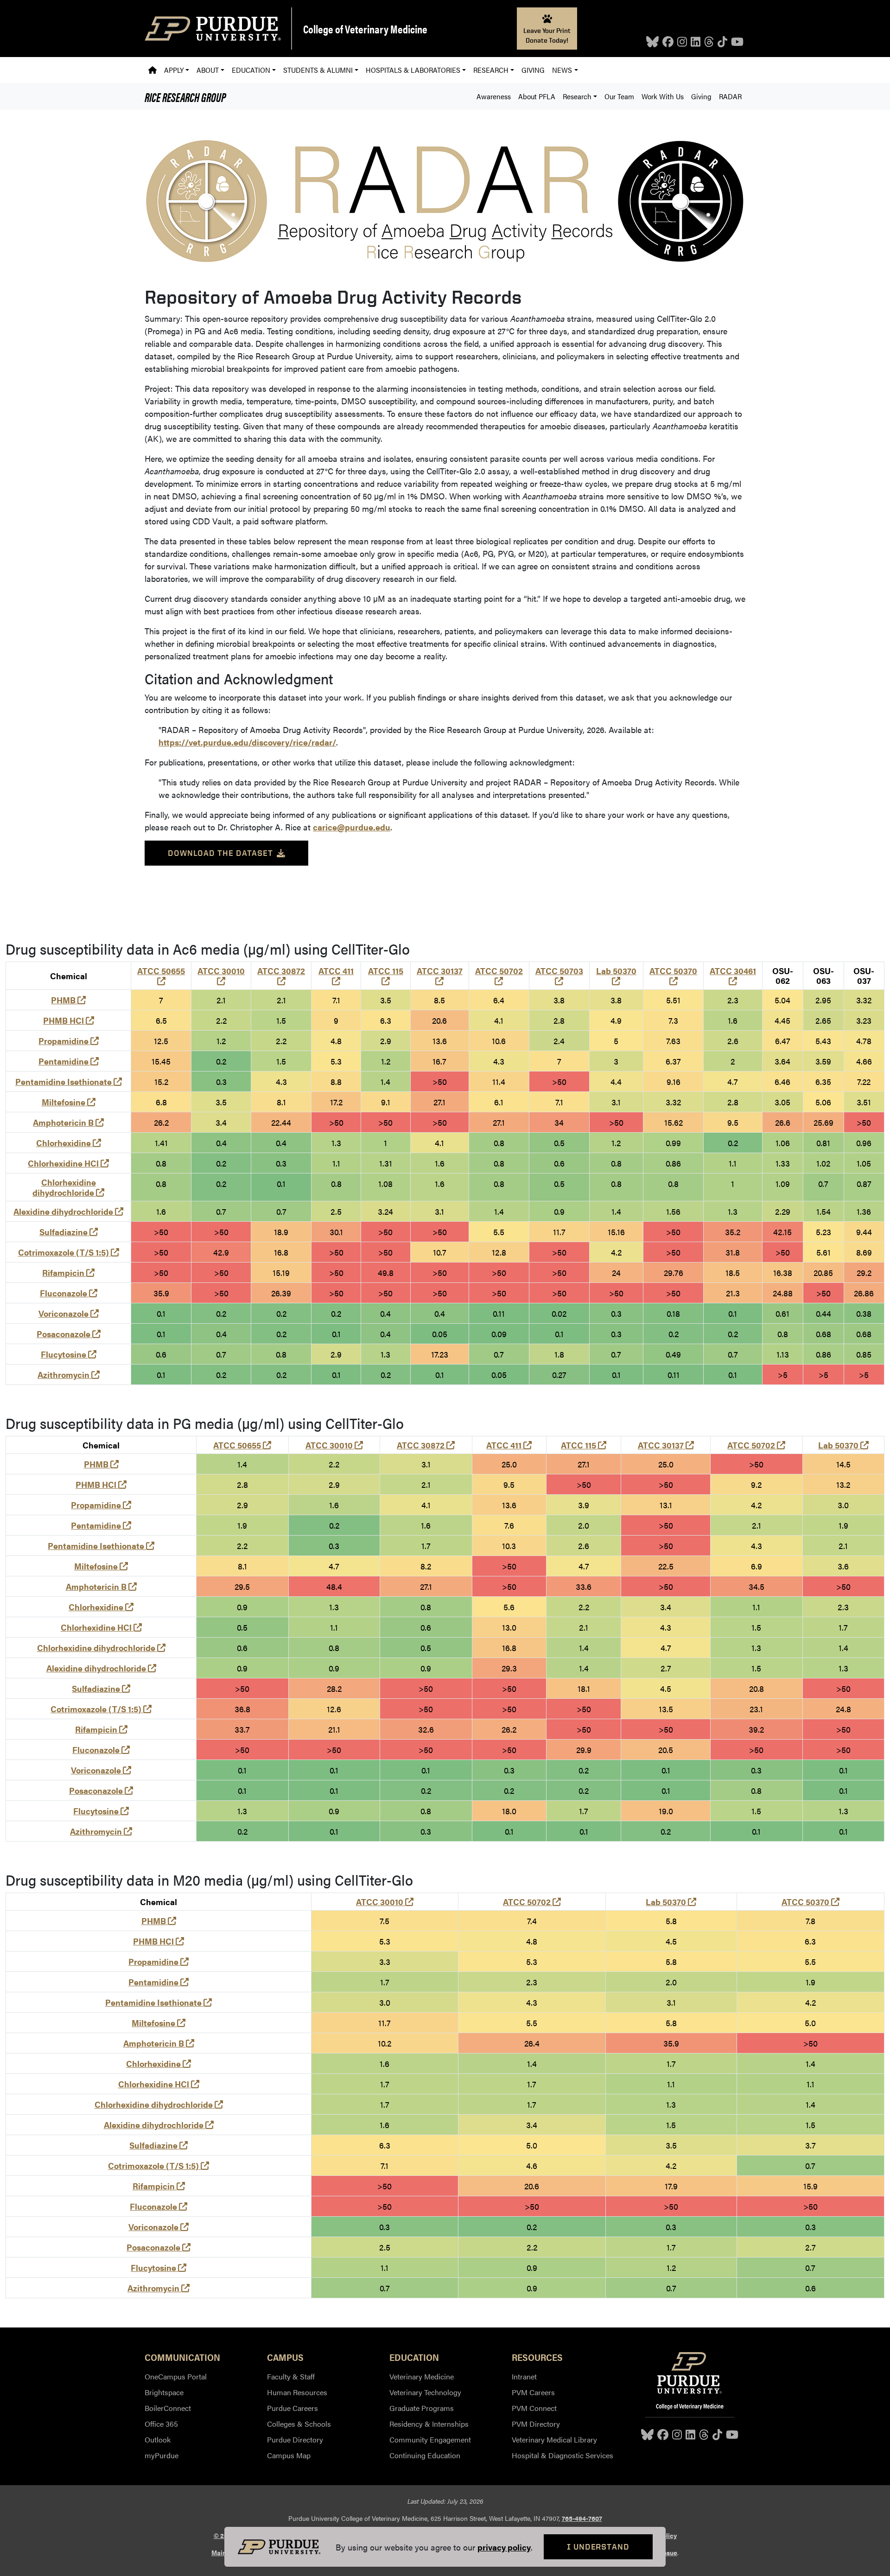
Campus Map (289, 2455)
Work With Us (663, 96)
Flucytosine (69, 1354)
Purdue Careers (292, 2408)
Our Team (619, 96)
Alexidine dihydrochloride (68, 1211)
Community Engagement (430, 2439)
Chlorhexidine (69, 1143)
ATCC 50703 (559, 976)
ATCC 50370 (673, 976)
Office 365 (161, 2424)
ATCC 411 (336, 976)
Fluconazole (69, 1293)
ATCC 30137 (440, 976)
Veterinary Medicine (422, 2376)
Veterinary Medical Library (554, 2439)
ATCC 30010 (221, 976)
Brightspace (164, 2392)
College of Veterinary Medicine (365, 29)
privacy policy (504, 2547)
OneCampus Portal (176, 2376)
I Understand (598, 2547)
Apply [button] (174, 70)
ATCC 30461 (733, 976)
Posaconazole (69, 1334)
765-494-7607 (582, 2518)
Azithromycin (69, 1374)
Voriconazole (69, 1313)
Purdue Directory (295, 2439)
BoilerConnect (168, 2408)
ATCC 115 (386, 976)
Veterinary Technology (425, 2392)
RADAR (730, 96)
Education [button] (251, 70)
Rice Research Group (185, 96)
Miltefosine (69, 1102)
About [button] (208, 70)
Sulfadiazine (69, 1232)
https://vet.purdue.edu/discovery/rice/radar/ (247, 742)
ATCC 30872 (281, 976)
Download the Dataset (220, 853)
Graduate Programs (422, 2408)
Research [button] (491, 70)
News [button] (562, 70)
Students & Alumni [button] (318, 70)
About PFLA (537, 96)
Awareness (494, 96)
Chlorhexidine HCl (68, 1163)
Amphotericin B (68, 1122)
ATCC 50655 (161, 976)
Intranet (524, 2376)
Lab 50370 (616, 976)
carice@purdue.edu (352, 827)
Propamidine (69, 1041)
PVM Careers (533, 2392)
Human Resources (297, 2392)
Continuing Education (425, 2455)
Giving (533, 70)
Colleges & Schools (299, 2424)
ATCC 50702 (499, 976)
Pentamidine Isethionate (69, 1081)
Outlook (158, 2439)
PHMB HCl (69, 1020)
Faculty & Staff (291, 2376)
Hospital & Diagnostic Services (563, 2455)
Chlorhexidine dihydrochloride (68, 1187)
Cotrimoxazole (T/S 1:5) (69, 1252)
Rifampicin (68, 1272)
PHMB (68, 1000)
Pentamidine (69, 1061)
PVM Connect (534, 2408)
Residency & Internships (429, 2424)
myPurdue (162, 2455)
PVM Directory (536, 2424)
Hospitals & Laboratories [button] (413, 70)
